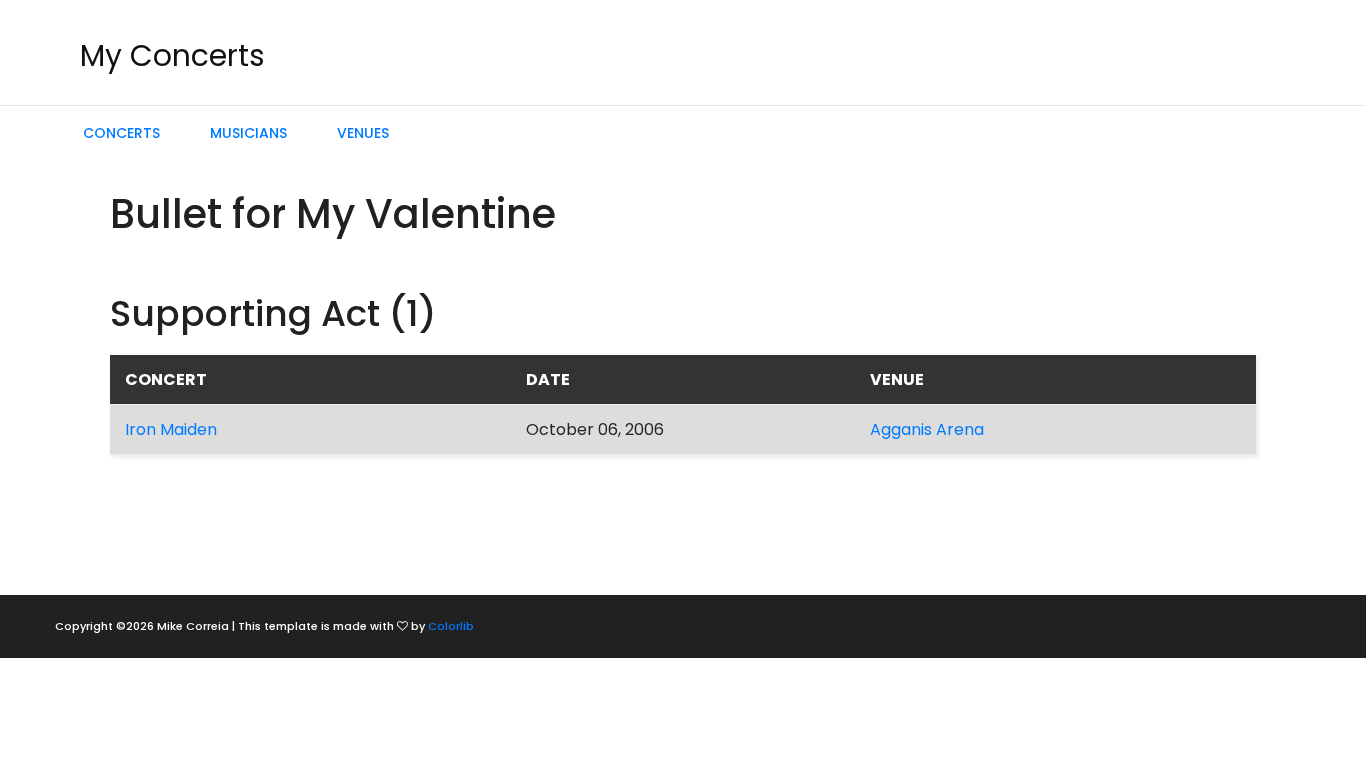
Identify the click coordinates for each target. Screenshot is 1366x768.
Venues (363, 133)
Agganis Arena (927, 429)
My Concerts (172, 55)
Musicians (248, 133)
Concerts (121, 133)
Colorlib (451, 626)
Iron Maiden (171, 429)
